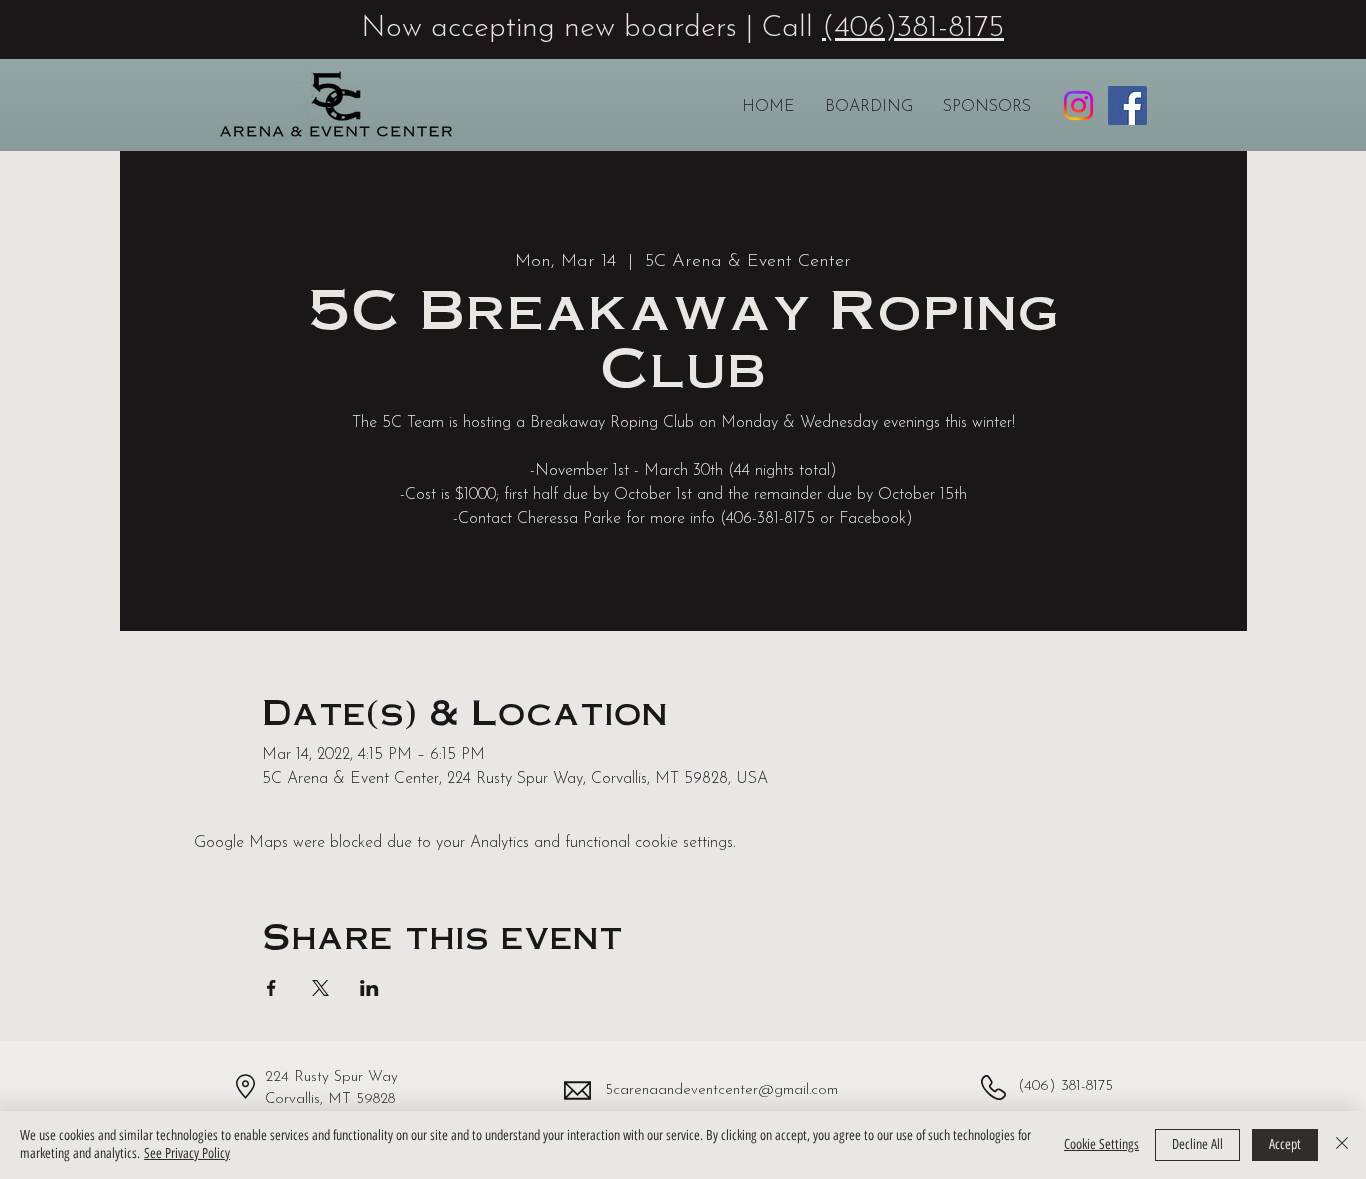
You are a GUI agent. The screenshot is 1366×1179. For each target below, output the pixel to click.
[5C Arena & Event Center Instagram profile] (1078, 105)
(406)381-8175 (913, 28)
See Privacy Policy (187, 1153)
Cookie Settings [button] (1101, 1144)
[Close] (1342, 1145)
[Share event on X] (320, 988)
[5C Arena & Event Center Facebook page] (1127, 105)
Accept (1285, 1144)
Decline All (1197, 1144)
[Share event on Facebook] (271, 988)
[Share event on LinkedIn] (369, 988)
